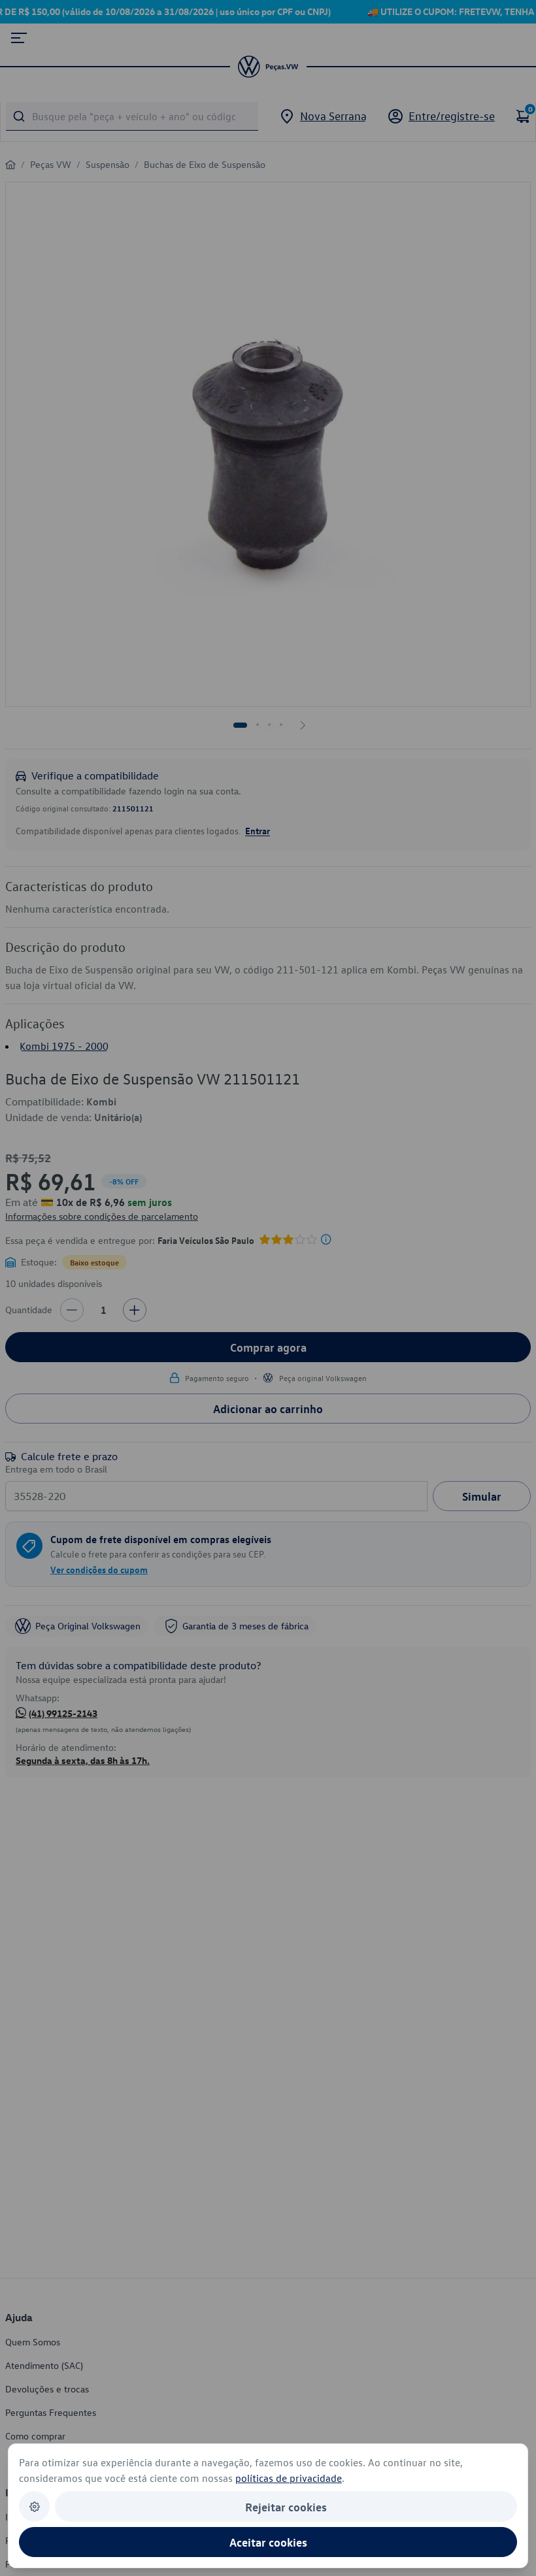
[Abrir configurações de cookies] (34, 2506)
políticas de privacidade (289, 2478)
